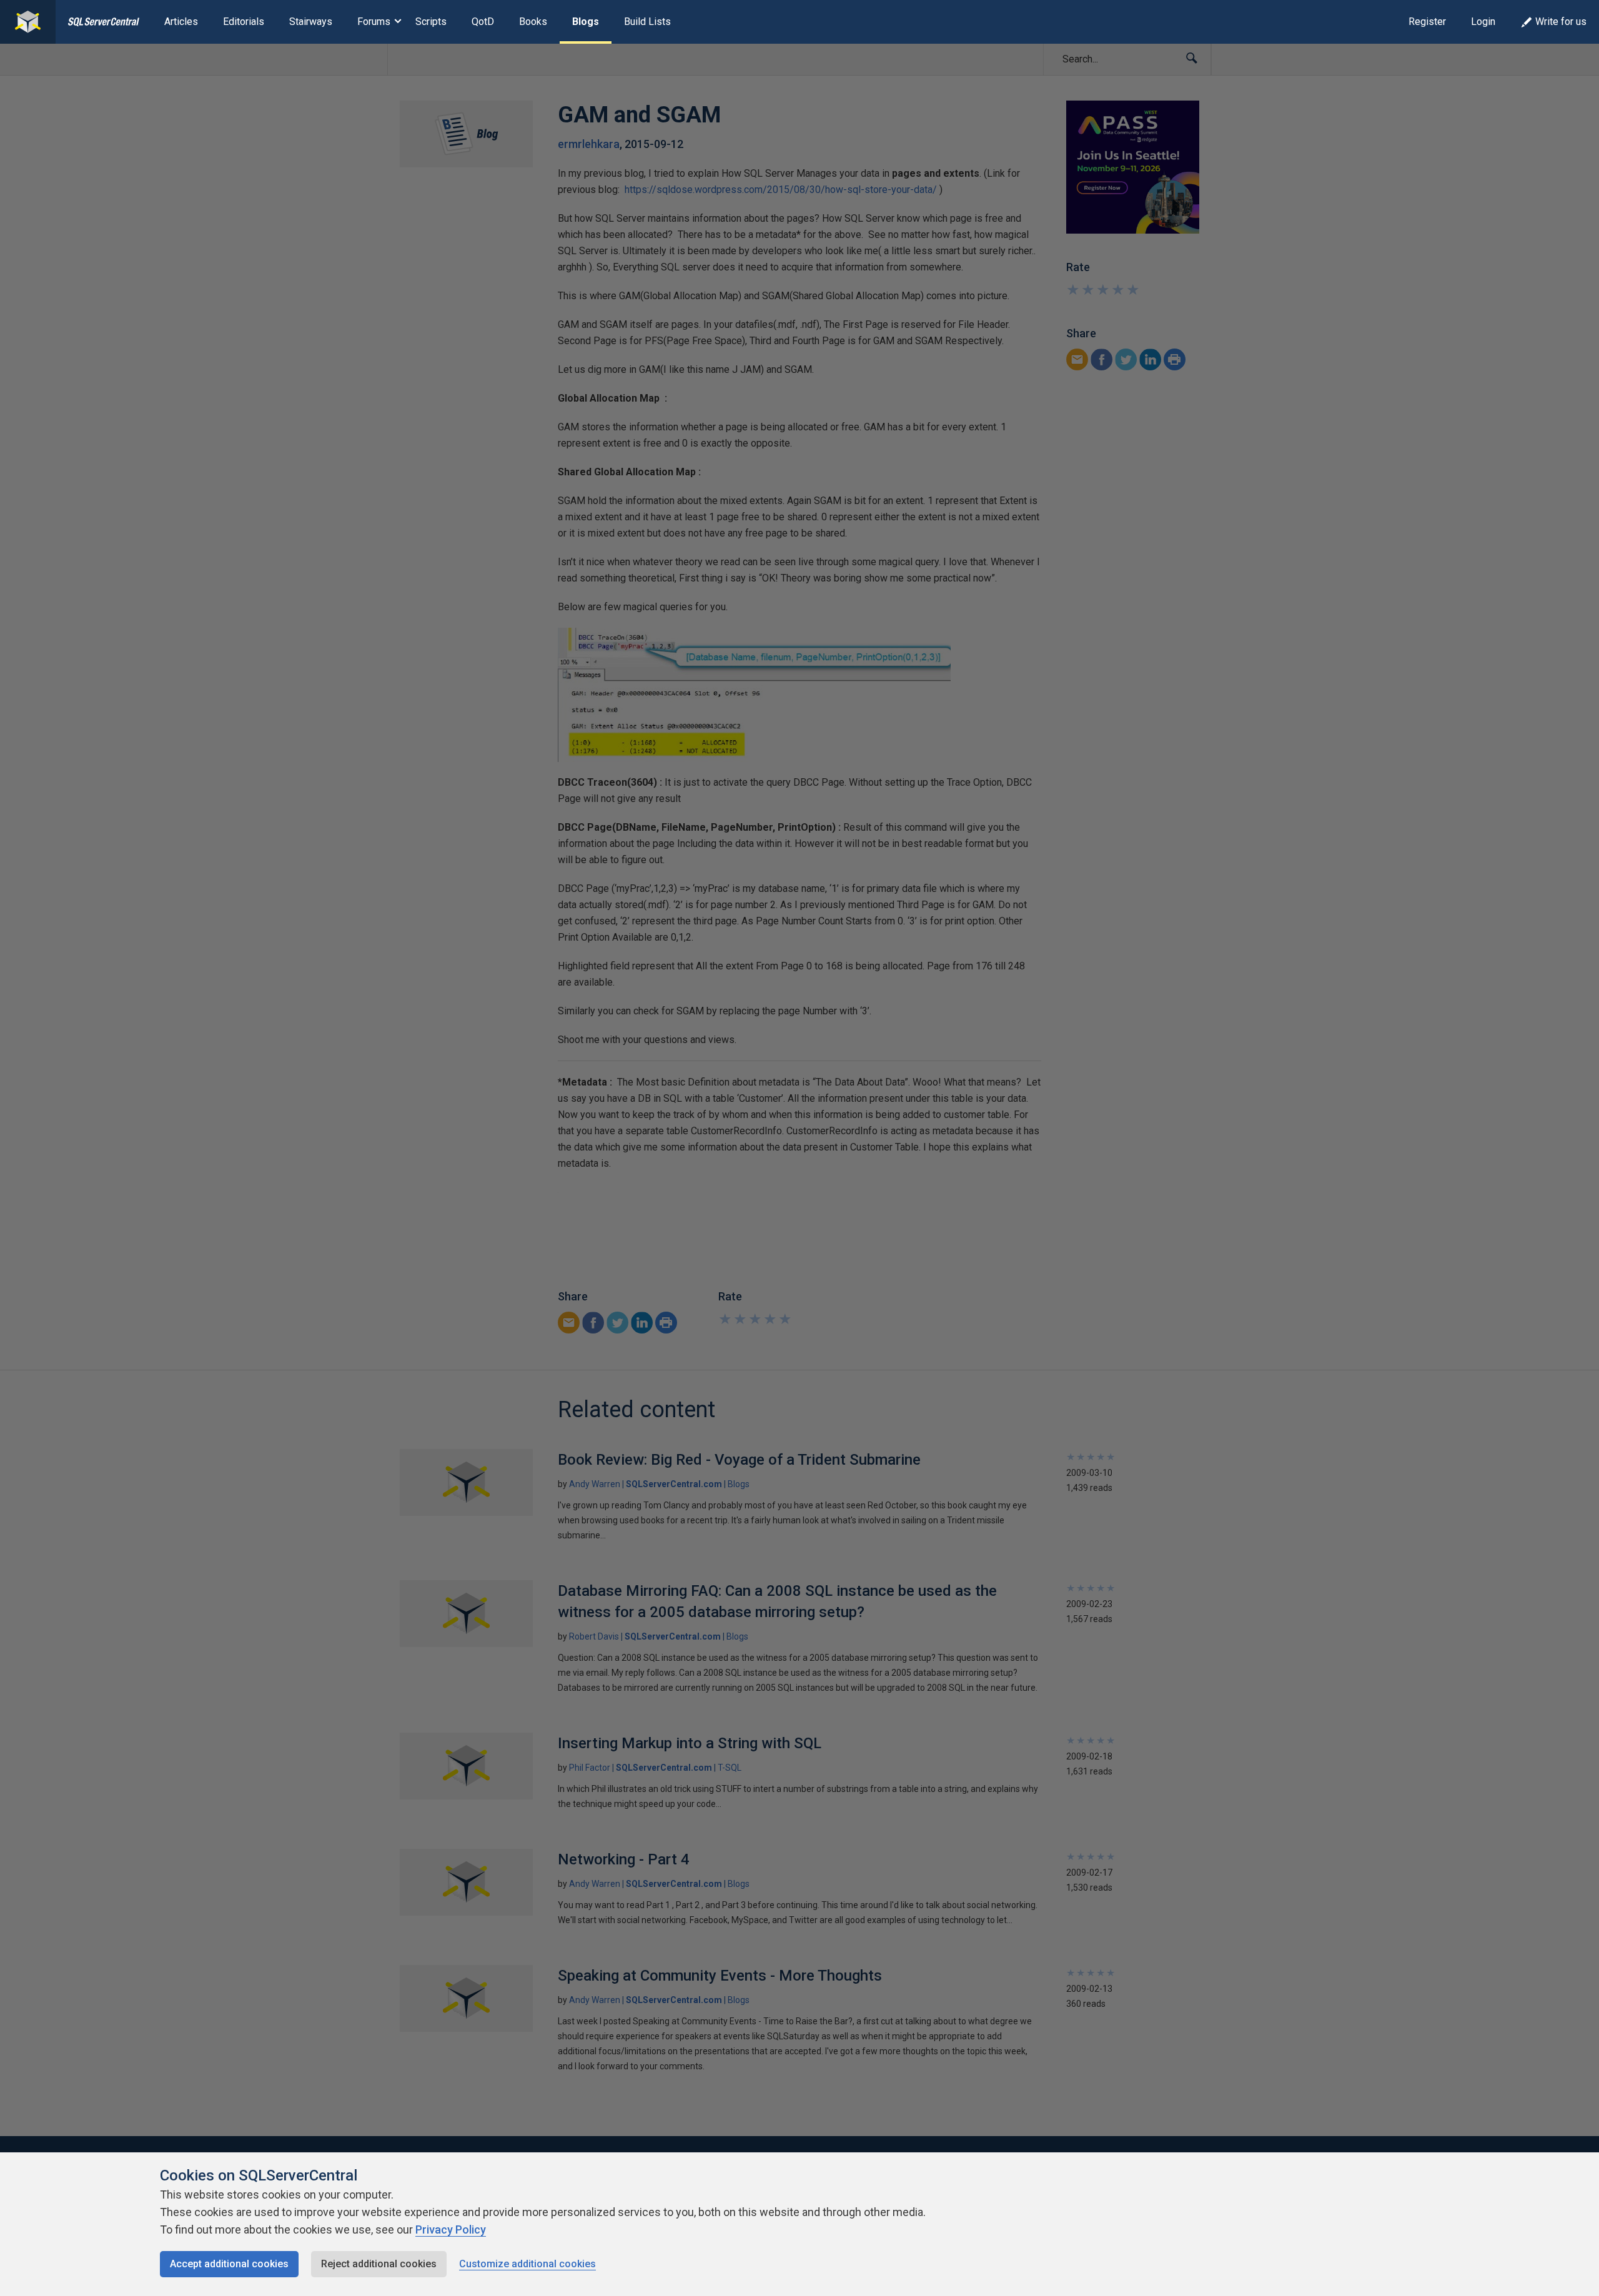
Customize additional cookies (527, 2264)
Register (1427, 22)
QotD (483, 22)
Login (1483, 22)
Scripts (431, 22)
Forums (374, 22)
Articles (181, 22)
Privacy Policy (451, 2229)
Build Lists (647, 22)
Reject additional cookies (379, 2264)
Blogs (586, 22)
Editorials (244, 22)
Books (533, 22)
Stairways (311, 22)
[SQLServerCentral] (28, 22)
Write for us (1561, 22)
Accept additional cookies (229, 2264)
